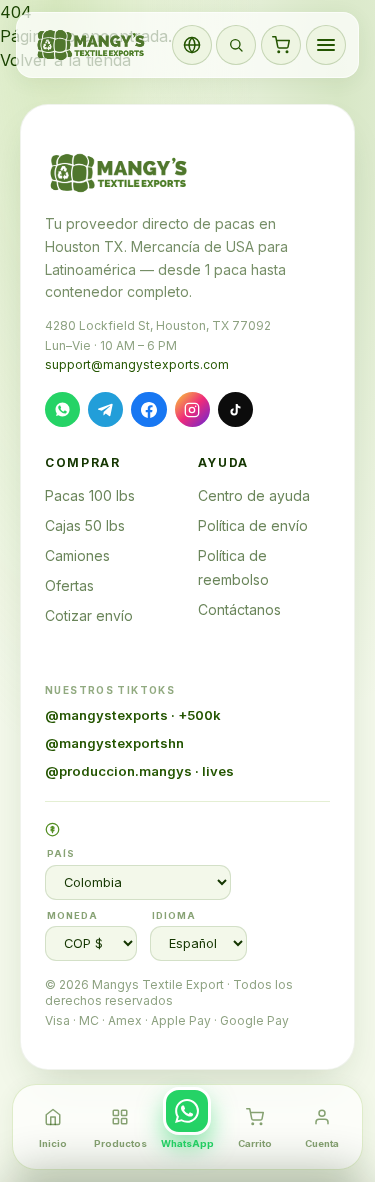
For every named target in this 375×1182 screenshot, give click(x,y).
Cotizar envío (89, 615)
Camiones (77, 555)
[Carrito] (281, 45)
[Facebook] (148, 409)
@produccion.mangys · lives (139, 771)
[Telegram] (105, 409)
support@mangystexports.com (137, 364)
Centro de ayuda (254, 495)
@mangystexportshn (114, 743)
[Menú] (326, 45)
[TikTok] (235, 409)
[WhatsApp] (62, 409)
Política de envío (253, 525)
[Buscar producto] (236, 45)
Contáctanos (239, 609)
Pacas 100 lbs (90, 495)
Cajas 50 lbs (85, 525)
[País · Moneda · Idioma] (192, 45)
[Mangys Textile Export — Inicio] (92, 45)
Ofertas (69, 585)
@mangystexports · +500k (133, 715)
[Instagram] (192, 409)
